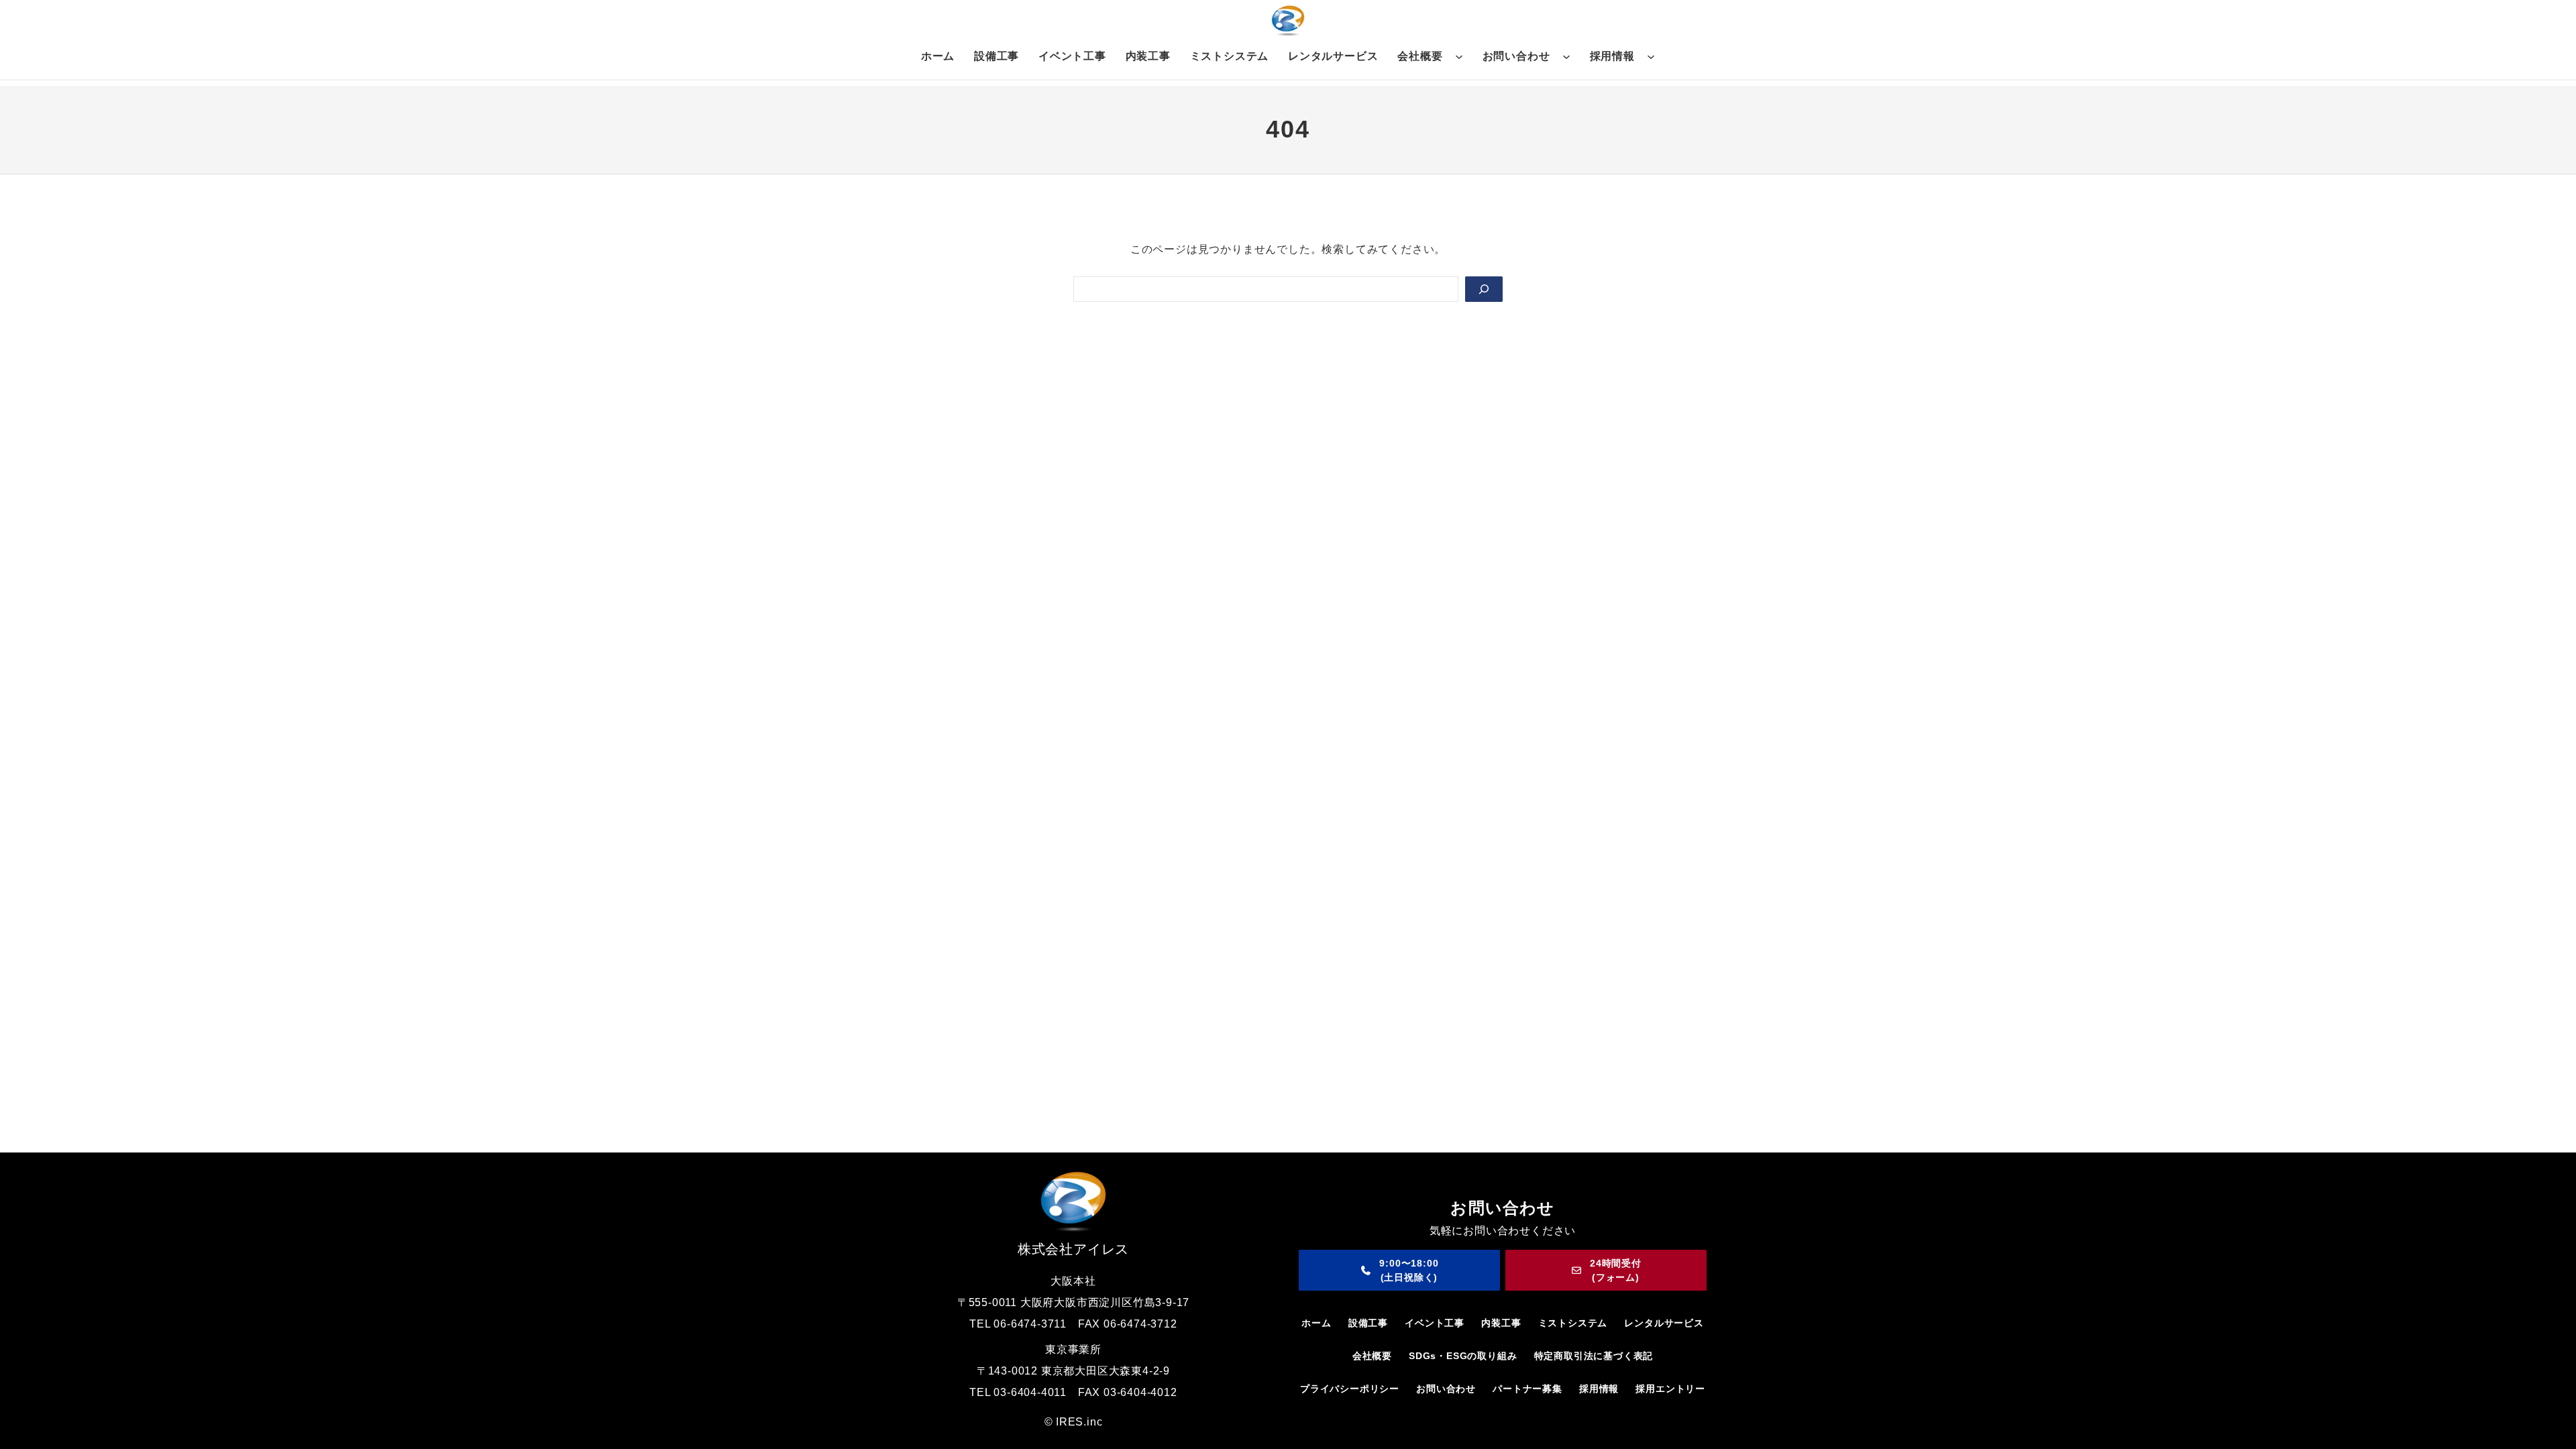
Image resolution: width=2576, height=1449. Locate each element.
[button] (1399, 1270)
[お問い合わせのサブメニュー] (1566, 56)
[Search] (1484, 289)
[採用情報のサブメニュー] (1651, 56)
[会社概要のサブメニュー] (1459, 56)
